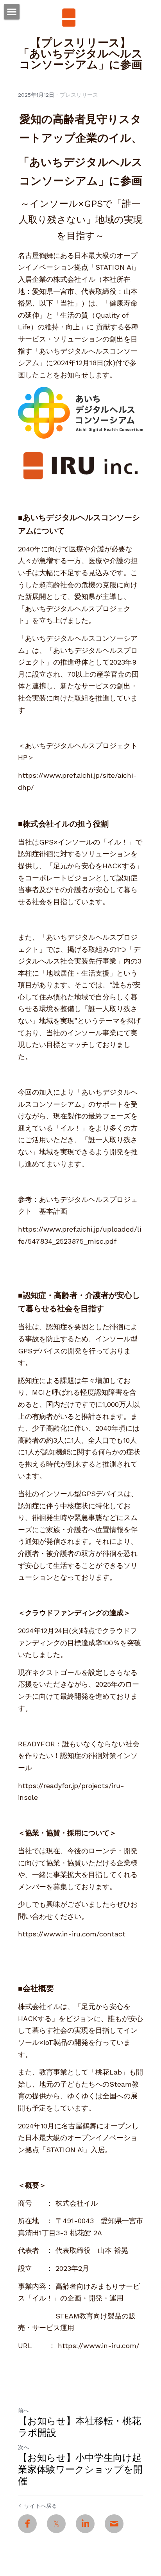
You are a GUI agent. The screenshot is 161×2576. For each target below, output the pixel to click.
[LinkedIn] (85, 2524)
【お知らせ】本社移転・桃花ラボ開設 (80, 2427)
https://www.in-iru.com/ (99, 2346)
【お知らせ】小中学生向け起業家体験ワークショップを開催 (80, 2469)
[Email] (114, 2524)
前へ (23, 2411)
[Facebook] (27, 2524)
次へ (23, 2447)
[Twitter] (56, 2524)
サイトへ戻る (41, 2506)
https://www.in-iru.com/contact (72, 1934)
